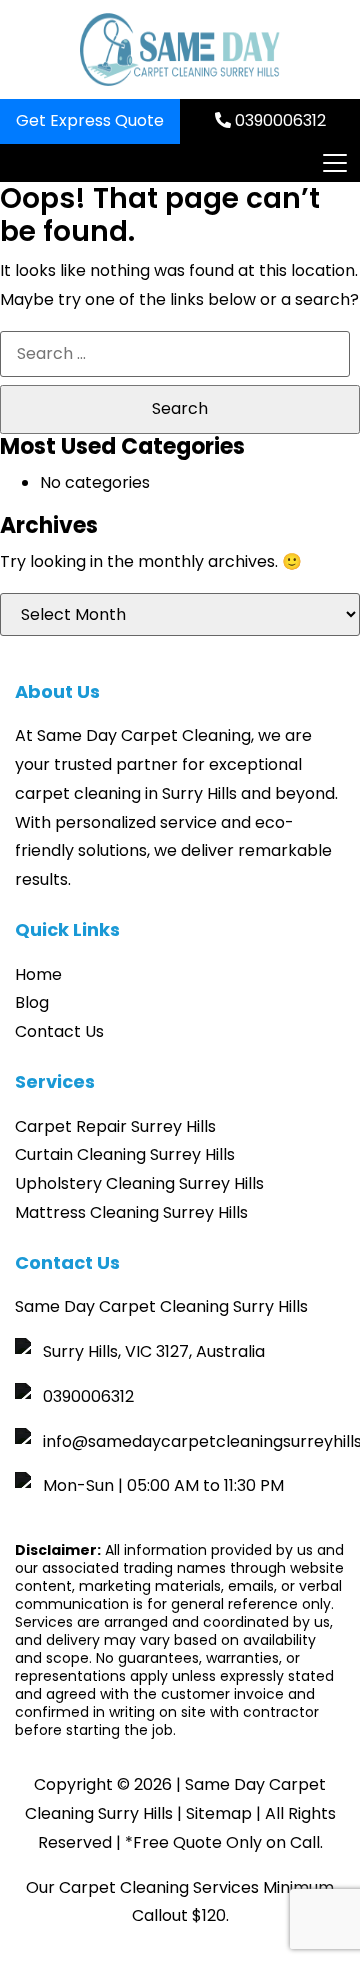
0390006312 (278, 120)
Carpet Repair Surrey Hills (115, 1126)
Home (38, 974)
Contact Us (59, 1031)
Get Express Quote (90, 120)
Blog (32, 1002)
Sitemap (219, 1813)
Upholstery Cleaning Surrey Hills (139, 1183)
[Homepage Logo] (180, 49)
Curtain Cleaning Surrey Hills (125, 1154)
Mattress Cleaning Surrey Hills (131, 1212)
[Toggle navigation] (334, 163)
